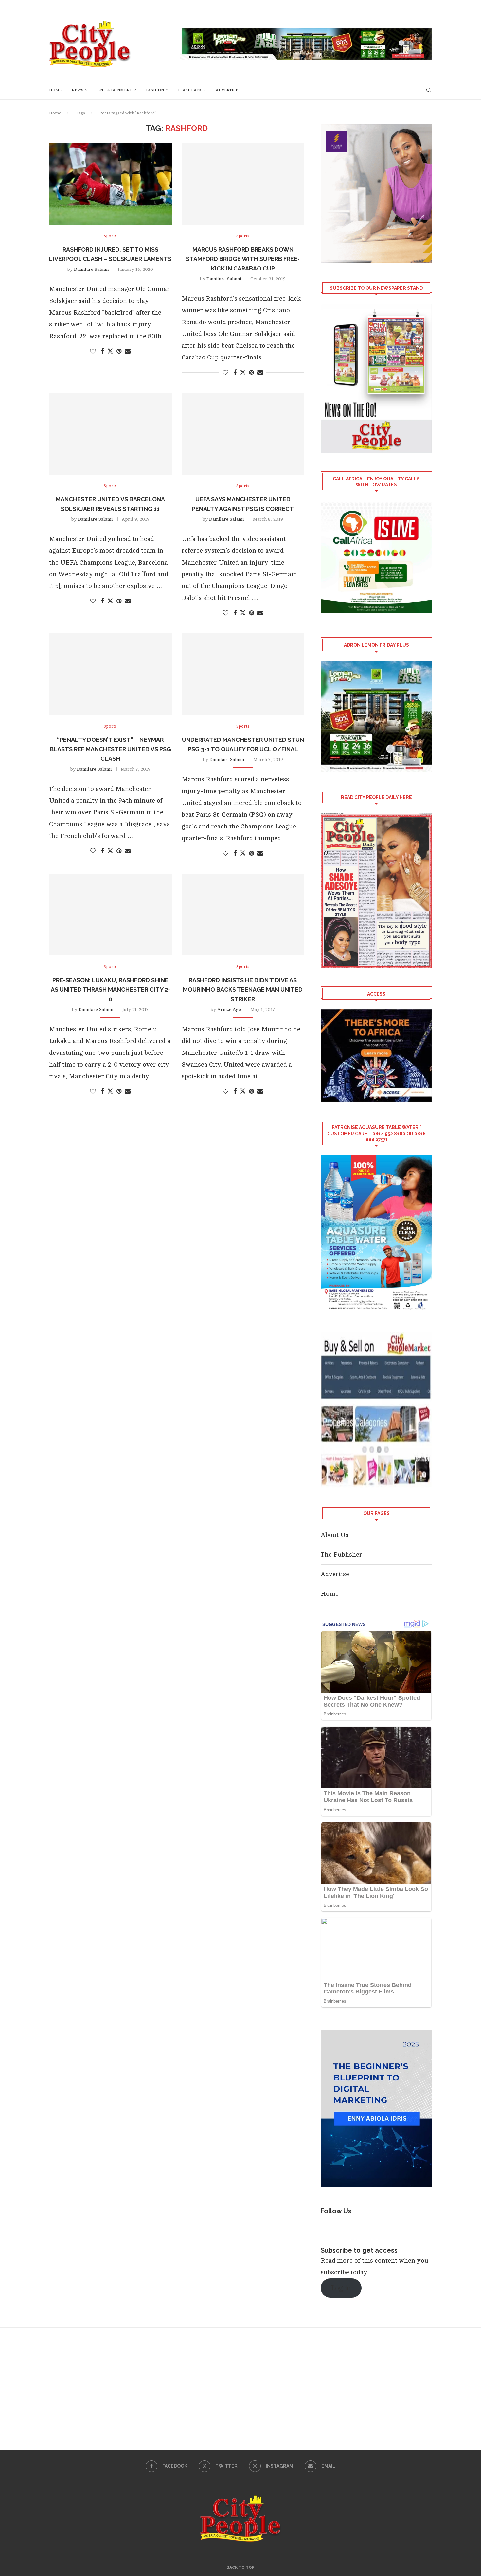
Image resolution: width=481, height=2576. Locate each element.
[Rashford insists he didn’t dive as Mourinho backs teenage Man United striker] (243, 914)
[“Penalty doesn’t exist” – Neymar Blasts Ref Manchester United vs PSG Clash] (110, 674)
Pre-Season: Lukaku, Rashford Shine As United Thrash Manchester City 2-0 (110, 990)
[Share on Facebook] (102, 351)
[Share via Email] (128, 351)
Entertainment (115, 90)
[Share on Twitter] (110, 351)
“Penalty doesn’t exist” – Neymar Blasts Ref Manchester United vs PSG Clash (110, 749)
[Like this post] (93, 351)
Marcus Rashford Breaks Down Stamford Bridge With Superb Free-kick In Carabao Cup (243, 259)
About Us (335, 1535)
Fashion (155, 90)
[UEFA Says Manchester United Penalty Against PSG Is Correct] (243, 434)
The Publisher (341, 1554)
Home (55, 90)
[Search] (429, 90)
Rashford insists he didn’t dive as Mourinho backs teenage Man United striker (243, 990)
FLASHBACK (190, 90)
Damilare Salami (91, 269)
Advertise (227, 90)
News (78, 90)
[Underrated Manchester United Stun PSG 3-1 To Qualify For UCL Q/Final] (243, 674)
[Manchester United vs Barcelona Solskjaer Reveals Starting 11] (110, 434)
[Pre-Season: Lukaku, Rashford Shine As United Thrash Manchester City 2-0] (110, 914)
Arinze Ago (229, 1010)
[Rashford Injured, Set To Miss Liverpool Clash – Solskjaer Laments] (110, 184)
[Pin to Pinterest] (119, 351)
